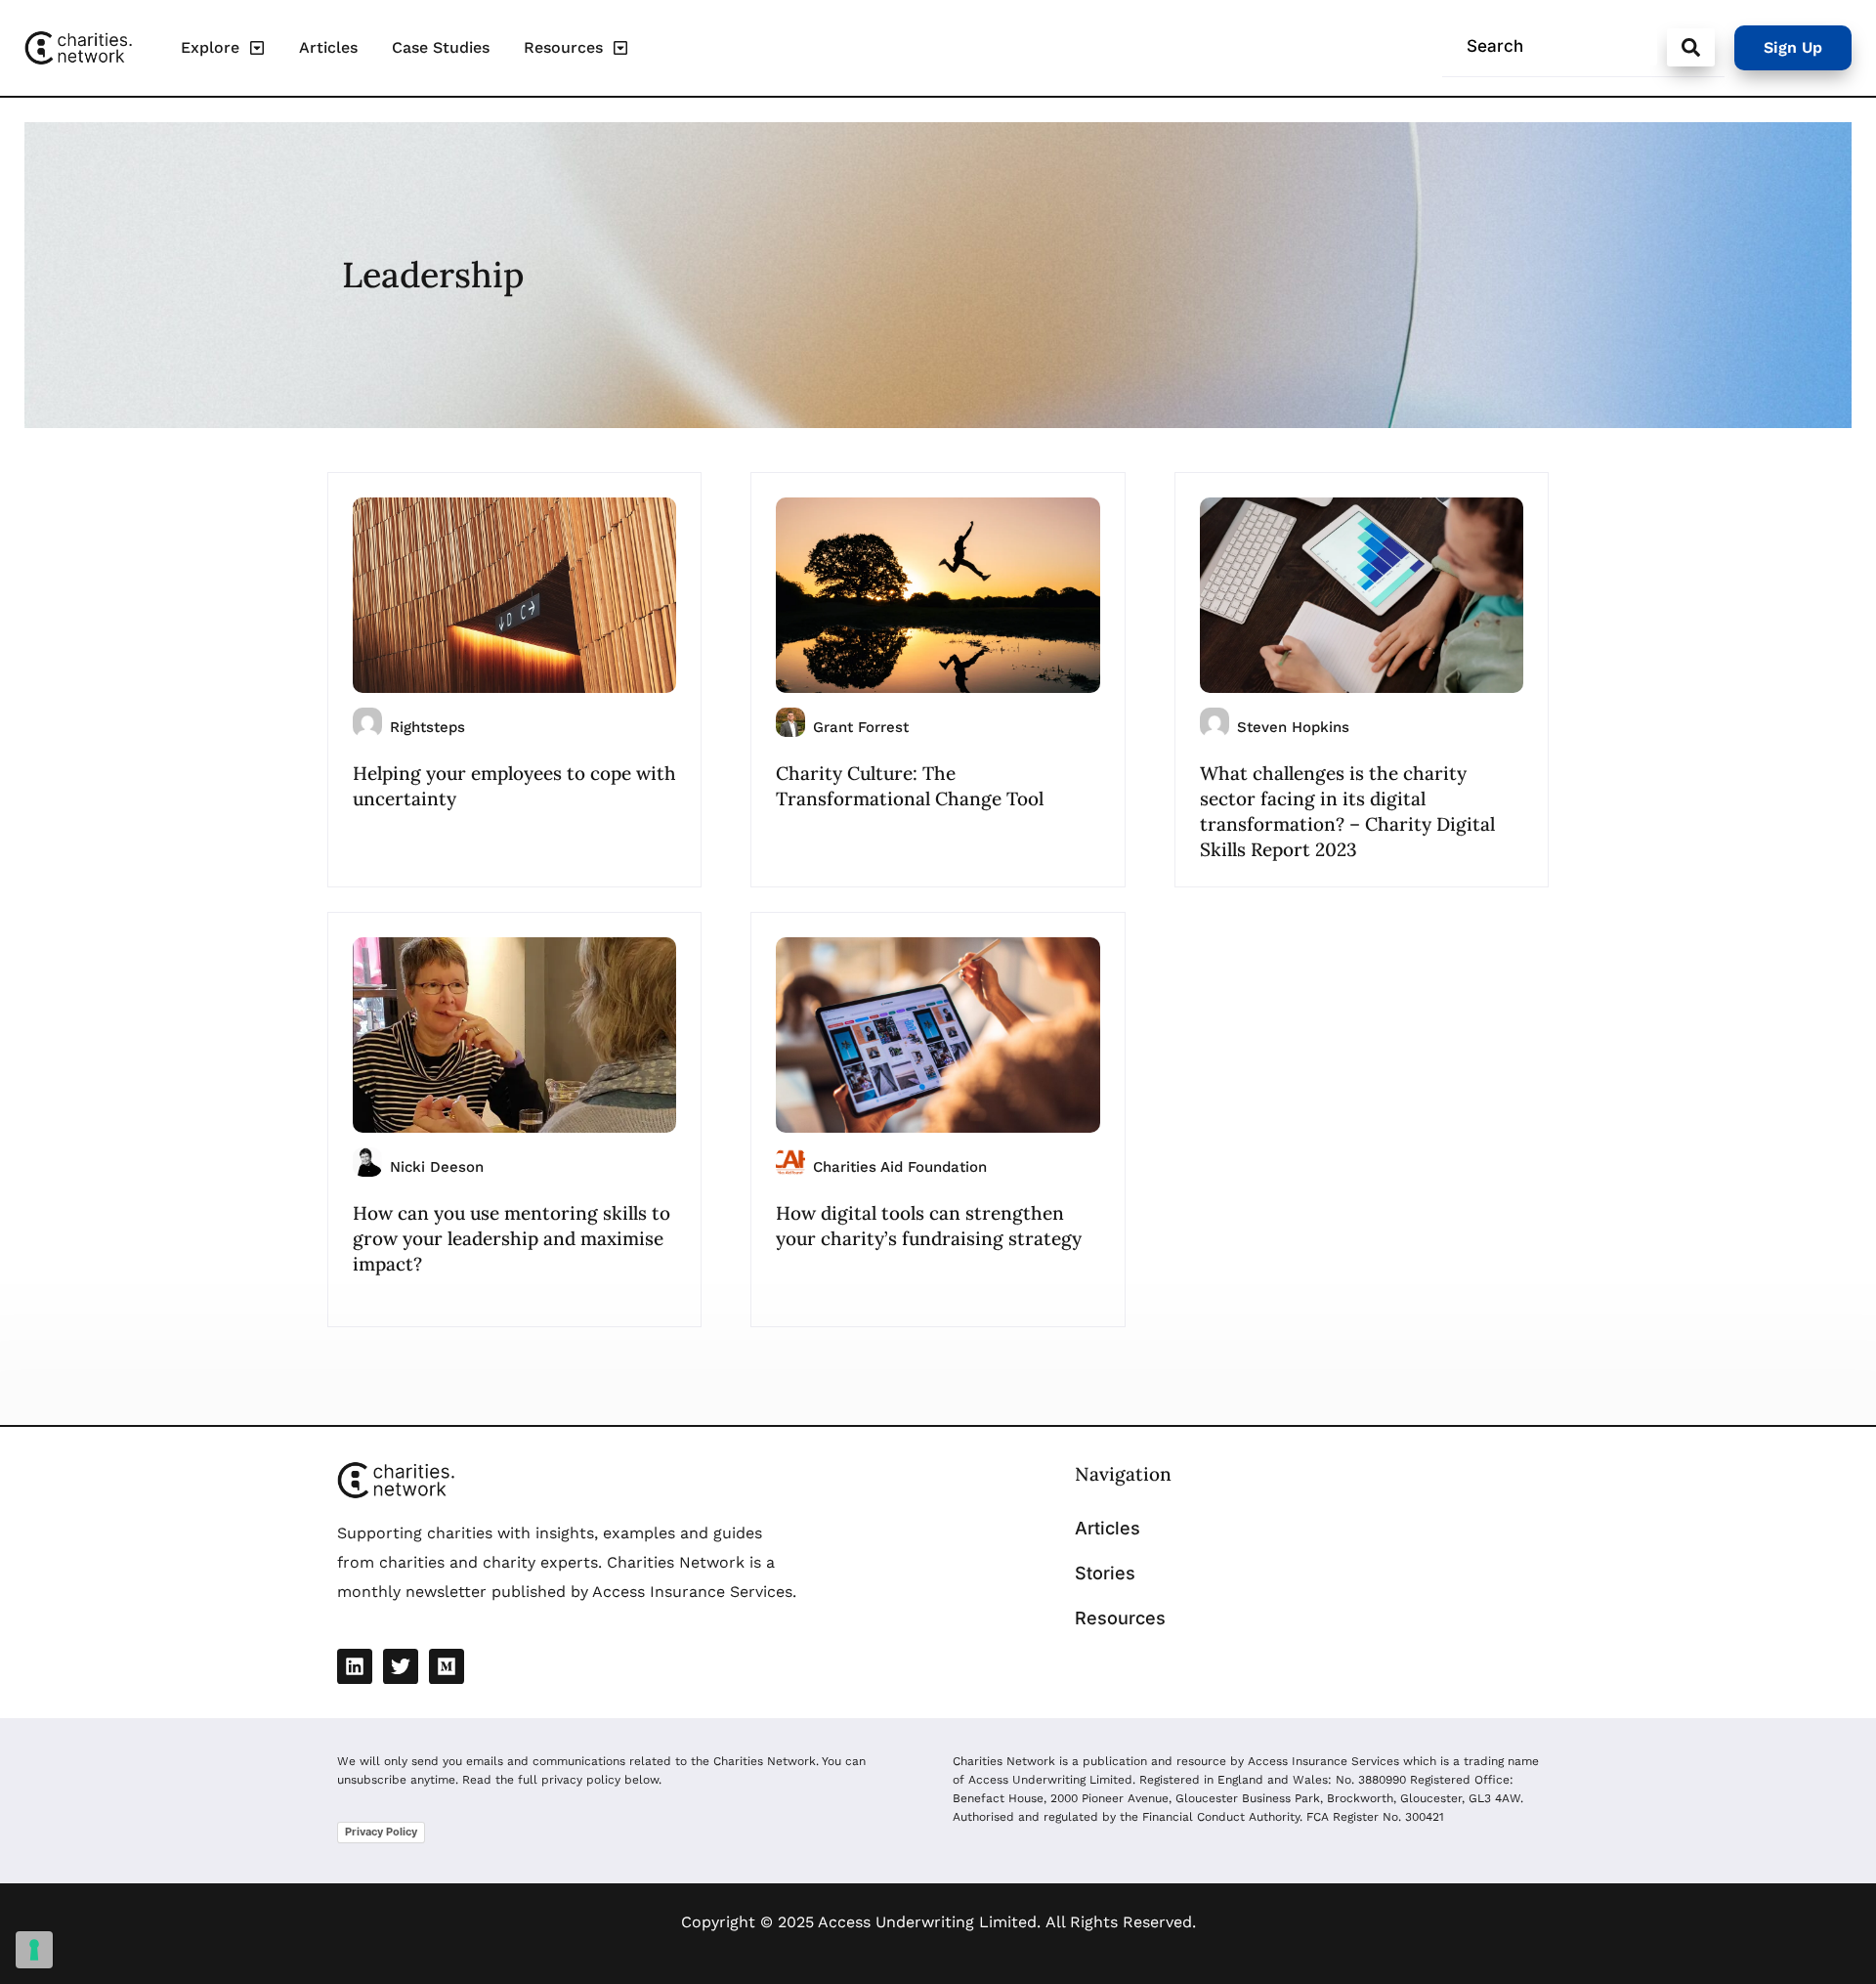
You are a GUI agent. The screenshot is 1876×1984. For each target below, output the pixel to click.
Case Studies (441, 47)
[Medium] (447, 1666)
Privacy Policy (381, 1832)
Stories (1105, 1573)
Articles (328, 47)
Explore (210, 47)
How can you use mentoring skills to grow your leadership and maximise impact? (512, 1238)
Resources (563, 47)
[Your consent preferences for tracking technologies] (34, 1950)
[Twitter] (401, 1666)
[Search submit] (1691, 47)
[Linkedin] (355, 1666)
